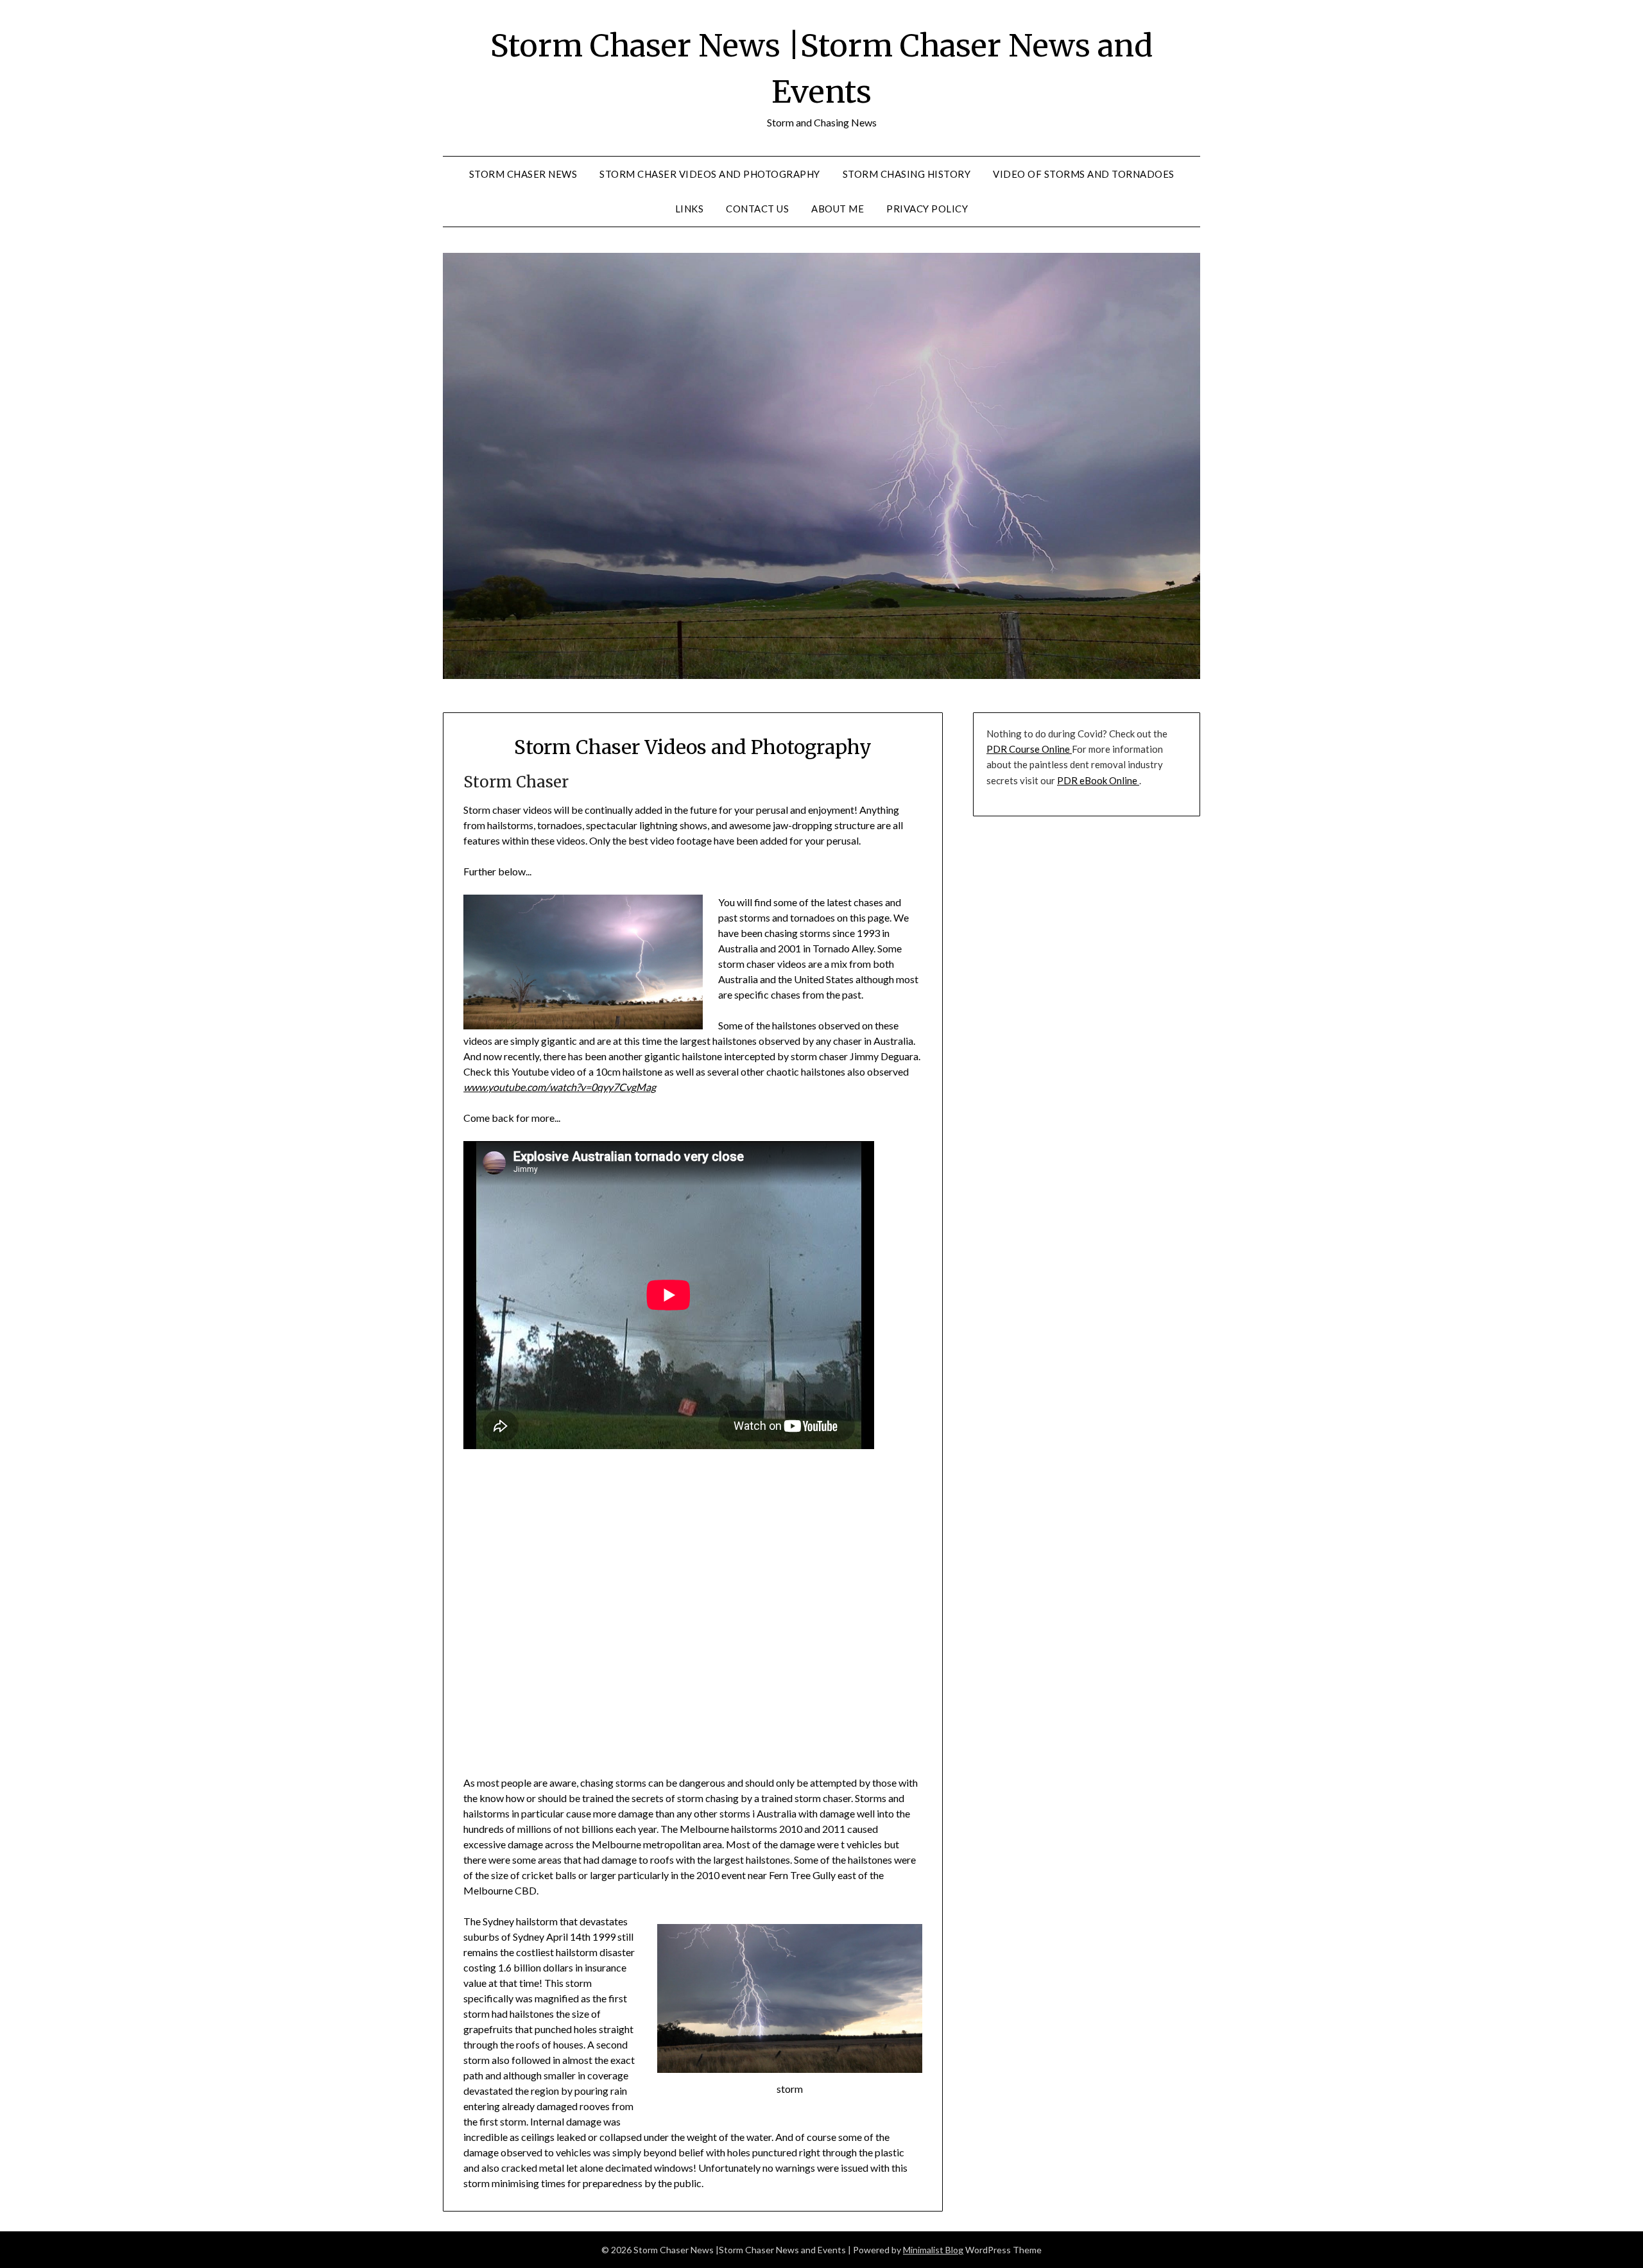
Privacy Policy (927, 209)
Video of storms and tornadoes (1084, 174)
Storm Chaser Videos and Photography (710, 174)
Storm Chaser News (523, 174)
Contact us (757, 209)
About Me (838, 209)
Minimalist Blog (933, 2250)
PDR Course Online (1029, 749)
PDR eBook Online (1098, 780)
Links (690, 209)
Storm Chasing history (907, 174)
